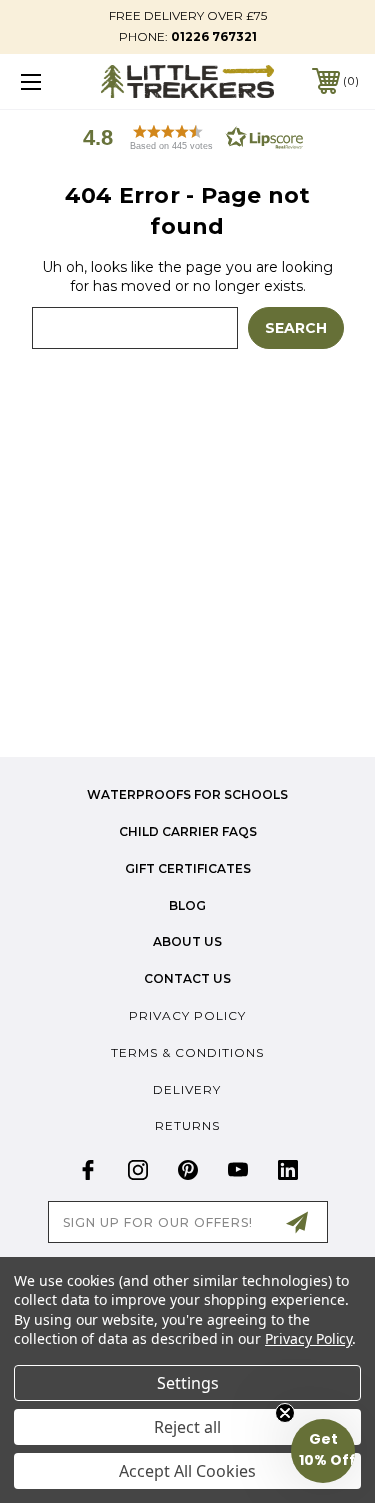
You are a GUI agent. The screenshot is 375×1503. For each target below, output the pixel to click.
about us (187, 941)
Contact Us (187, 978)
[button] (188, 137)
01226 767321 (214, 36)
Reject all (187, 1427)
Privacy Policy (187, 1015)
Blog (187, 905)
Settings (188, 1383)
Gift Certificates (188, 868)
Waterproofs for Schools (187, 794)
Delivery (187, 1089)
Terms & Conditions (187, 1052)
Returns (187, 1125)
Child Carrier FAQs (188, 831)
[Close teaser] (285, 1413)
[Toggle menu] (54, 81)
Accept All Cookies (187, 1471)
